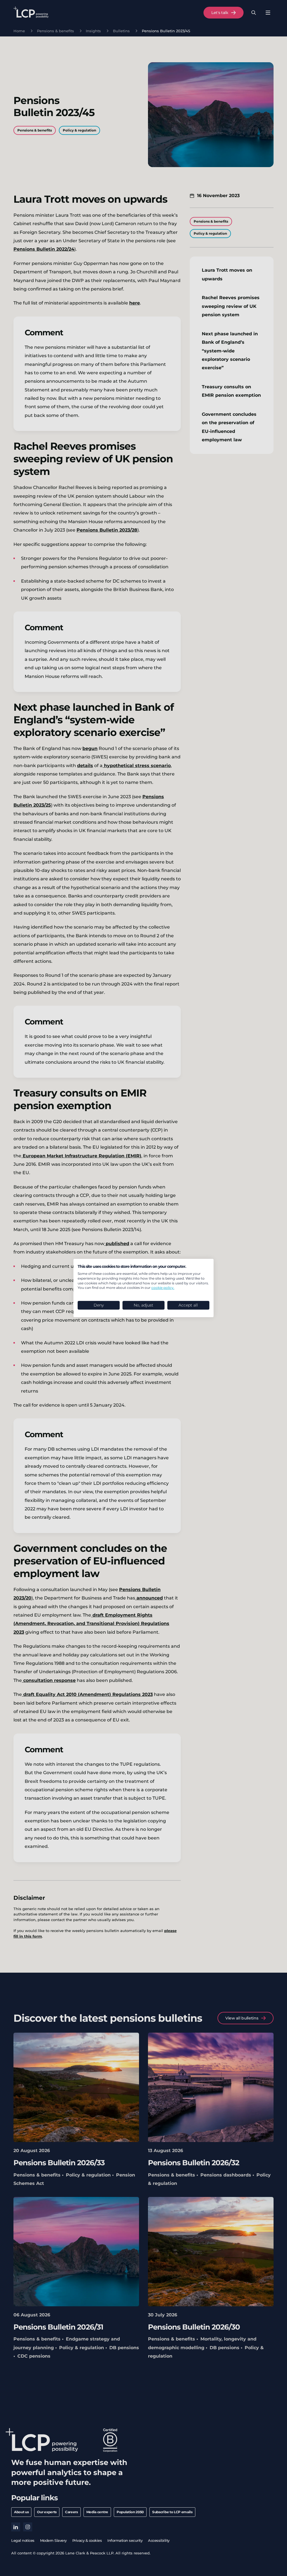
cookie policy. (163, 1288)
